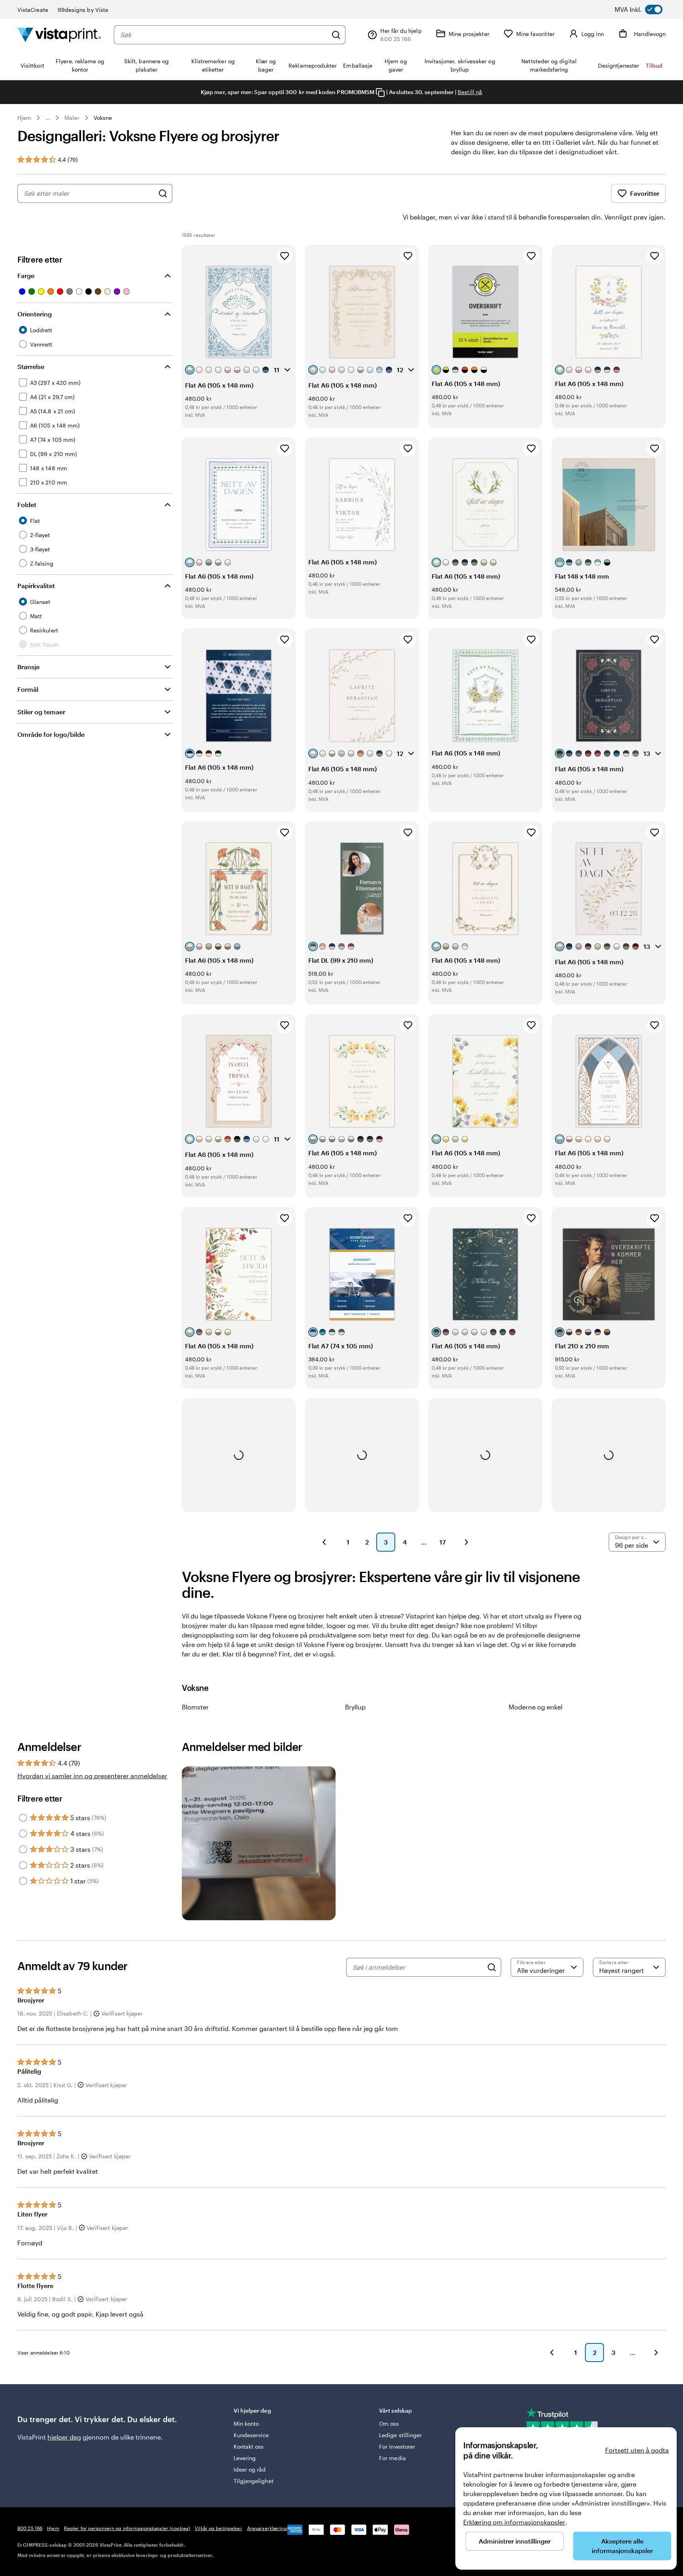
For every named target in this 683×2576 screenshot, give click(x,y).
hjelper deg (64, 2437)
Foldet (27, 504)
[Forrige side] (324, 1542)
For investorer (397, 2446)
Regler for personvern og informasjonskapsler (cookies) (127, 2528)
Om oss (389, 2424)
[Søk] (336, 35)
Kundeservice (251, 2435)
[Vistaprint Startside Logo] (59, 35)
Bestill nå (470, 92)
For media (392, 2458)
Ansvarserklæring (267, 2528)
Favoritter (645, 193)
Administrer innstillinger (515, 2541)
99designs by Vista (83, 10)
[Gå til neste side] (656, 2353)
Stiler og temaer (41, 712)
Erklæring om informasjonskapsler (514, 2522)
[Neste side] (466, 1542)
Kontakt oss (249, 2446)
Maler (72, 118)
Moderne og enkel (536, 1707)
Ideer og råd (250, 2469)
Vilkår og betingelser (219, 2528)
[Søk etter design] (163, 193)
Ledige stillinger (400, 2435)
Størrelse (31, 366)
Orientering (35, 314)
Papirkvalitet (36, 586)
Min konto (246, 2424)
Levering (245, 2458)
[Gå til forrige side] (552, 2353)
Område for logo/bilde (51, 734)
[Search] (492, 1967)
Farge (26, 275)
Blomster (195, 1707)
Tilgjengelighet (254, 2481)
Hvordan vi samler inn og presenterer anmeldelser (92, 1776)
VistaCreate (33, 10)
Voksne (103, 118)
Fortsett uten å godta (637, 2450)
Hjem (24, 118)
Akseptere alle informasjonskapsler (622, 2546)
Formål (28, 689)
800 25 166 (30, 2528)
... (48, 118)
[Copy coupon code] (380, 93)
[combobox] (224, 35)
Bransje (28, 667)
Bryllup (355, 1707)
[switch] (646, 9)
